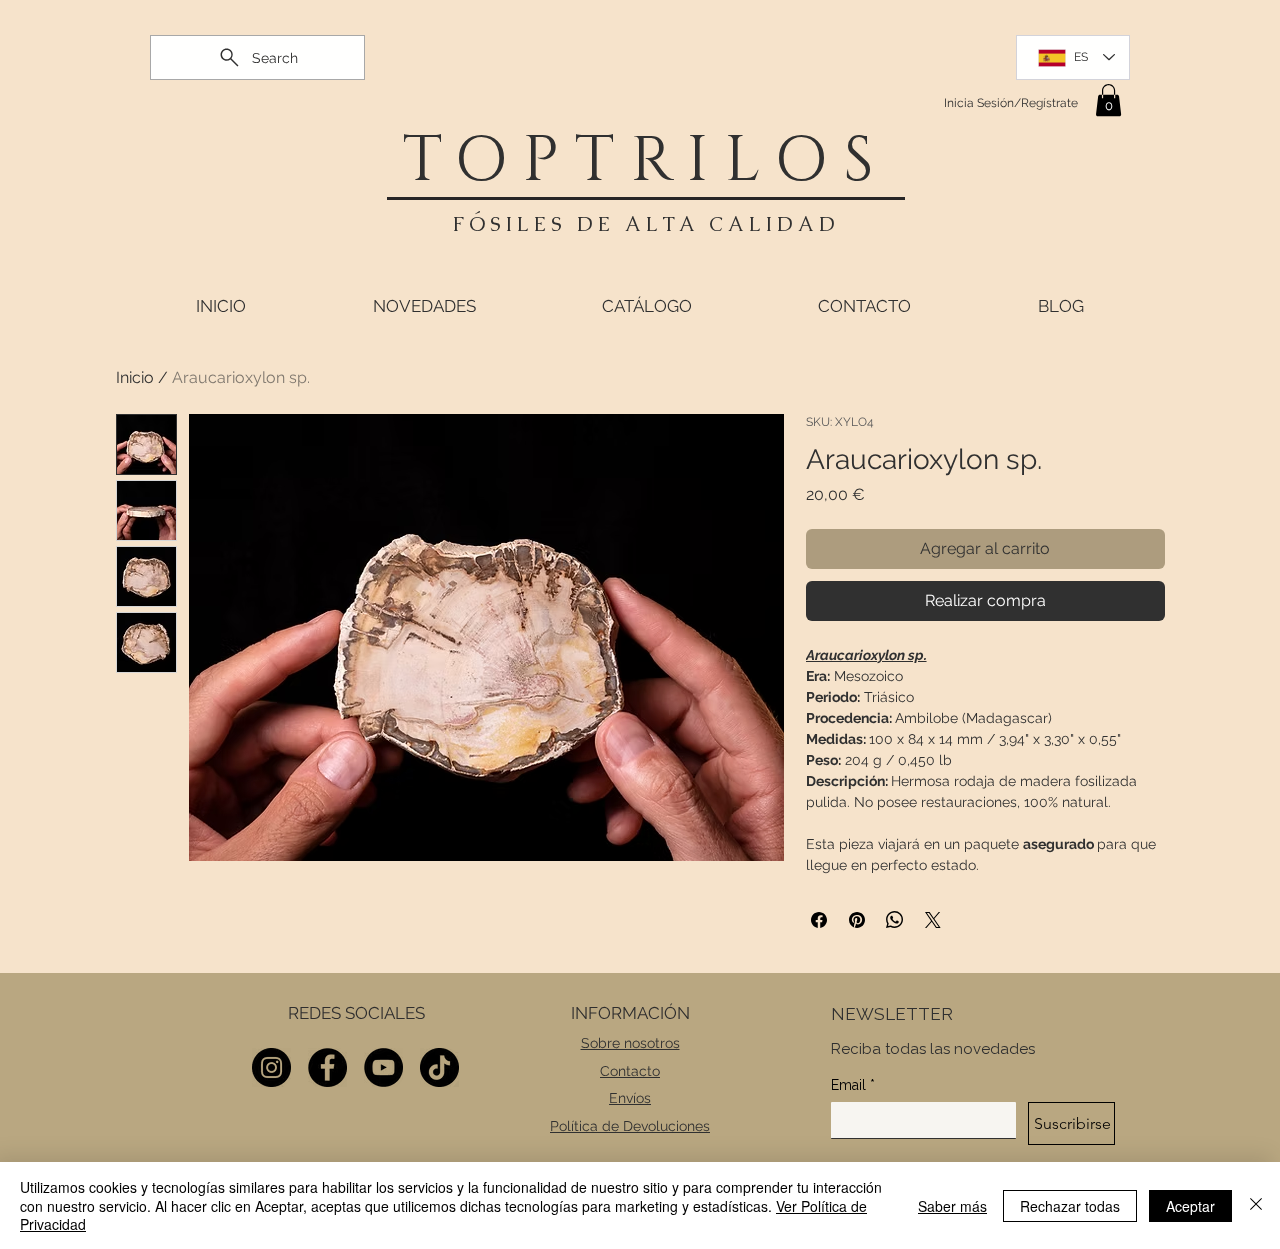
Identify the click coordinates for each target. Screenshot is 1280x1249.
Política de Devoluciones (630, 1126)
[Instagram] (271, 1067)
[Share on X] (933, 920)
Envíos (630, 1098)
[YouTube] (383, 1067)
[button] (1108, 100)
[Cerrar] (1256, 1205)
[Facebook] (327, 1067)
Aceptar (1190, 1206)
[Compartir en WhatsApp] (895, 920)
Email (853, 1085)
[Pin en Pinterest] (857, 920)
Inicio (135, 377)
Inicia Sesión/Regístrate (1011, 103)
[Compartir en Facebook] (819, 920)
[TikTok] (439, 1067)
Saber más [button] (952, 1206)
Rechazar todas (1070, 1206)
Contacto (630, 1071)
